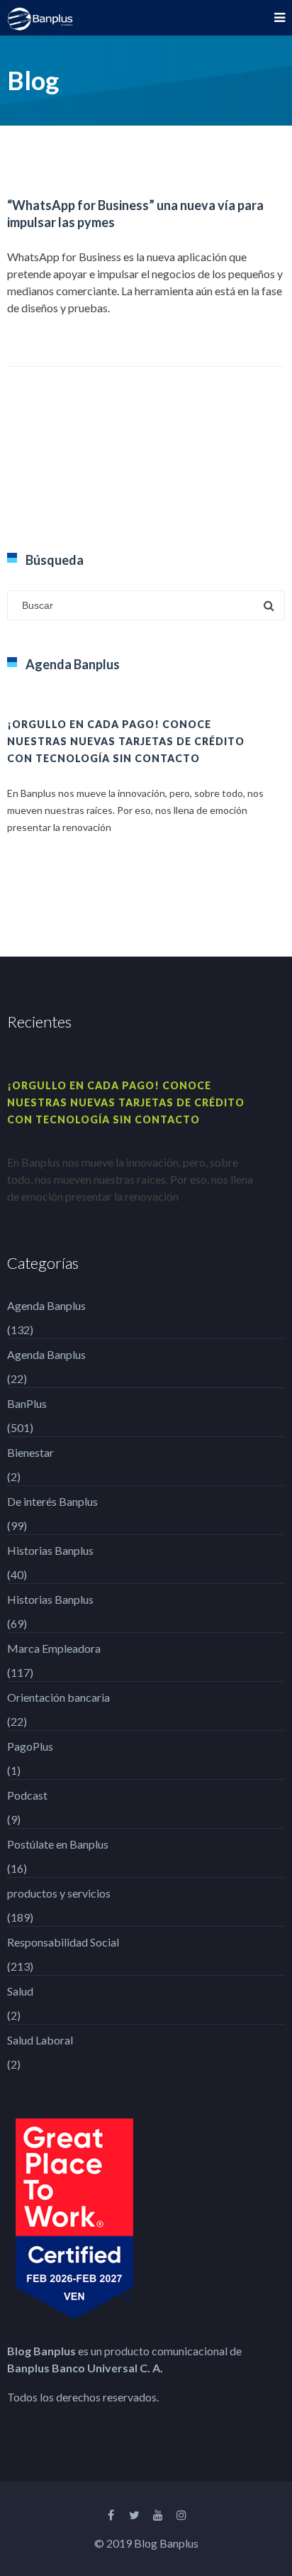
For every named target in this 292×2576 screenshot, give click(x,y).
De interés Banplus (52, 1501)
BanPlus (27, 1403)
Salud (20, 1991)
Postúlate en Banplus (58, 1844)
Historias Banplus (50, 1550)
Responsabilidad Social (63, 1942)
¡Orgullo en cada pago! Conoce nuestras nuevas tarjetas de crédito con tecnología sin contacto (126, 741)
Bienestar (30, 1452)
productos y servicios (59, 1893)
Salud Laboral (40, 2040)
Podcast (27, 1795)
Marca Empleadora (54, 1648)
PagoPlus (30, 1746)
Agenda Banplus (46, 1305)
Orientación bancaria (58, 1697)
